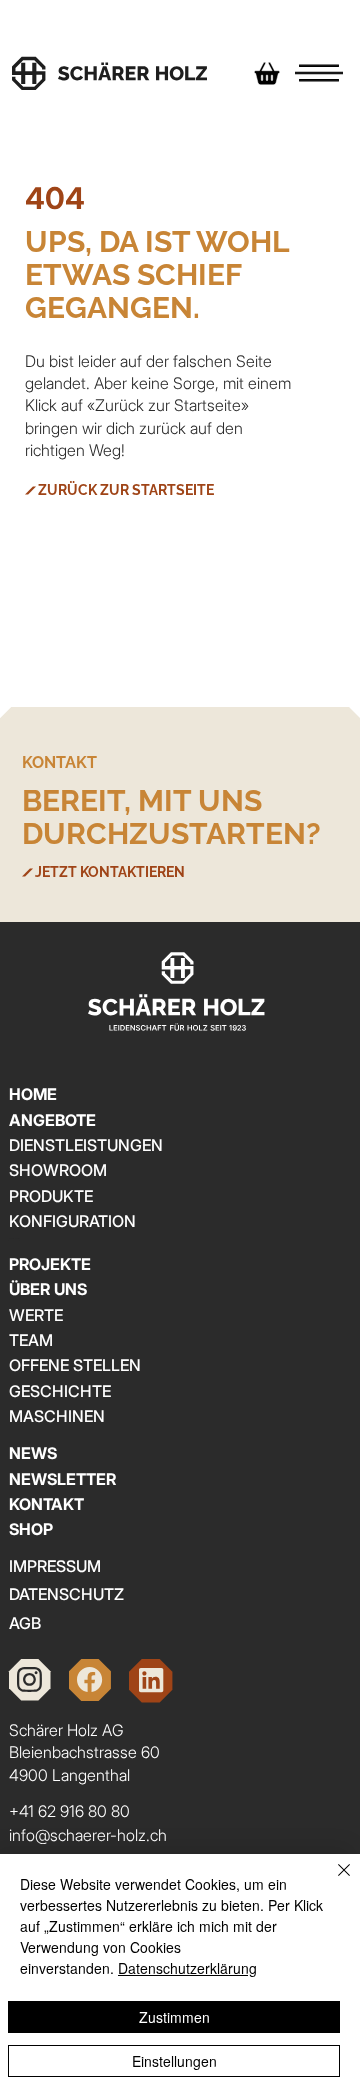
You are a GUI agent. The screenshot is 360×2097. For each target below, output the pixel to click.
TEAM (31, 1340)
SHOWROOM (58, 1170)
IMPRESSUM (55, 1566)
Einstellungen (174, 2061)
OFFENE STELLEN (75, 1365)
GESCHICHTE (60, 1391)
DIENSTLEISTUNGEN (86, 1145)
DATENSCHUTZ (66, 1594)
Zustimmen (174, 2017)
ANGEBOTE (52, 1120)
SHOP (31, 1529)
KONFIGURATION (72, 1221)
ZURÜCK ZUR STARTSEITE (126, 490)
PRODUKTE (51, 1196)
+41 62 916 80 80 (69, 1811)
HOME (33, 1094)
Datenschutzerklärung (187, 1968)
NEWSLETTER (62, 1479)
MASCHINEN (57, 1416)
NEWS (33, 1453)
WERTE (36, 1315)
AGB (25, 1623)
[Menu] (319, 73)
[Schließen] (332, 1882)
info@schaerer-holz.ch (88, 1835)
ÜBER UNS (48, 1289)
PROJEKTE (50, 1264)
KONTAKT (46, 1504)
